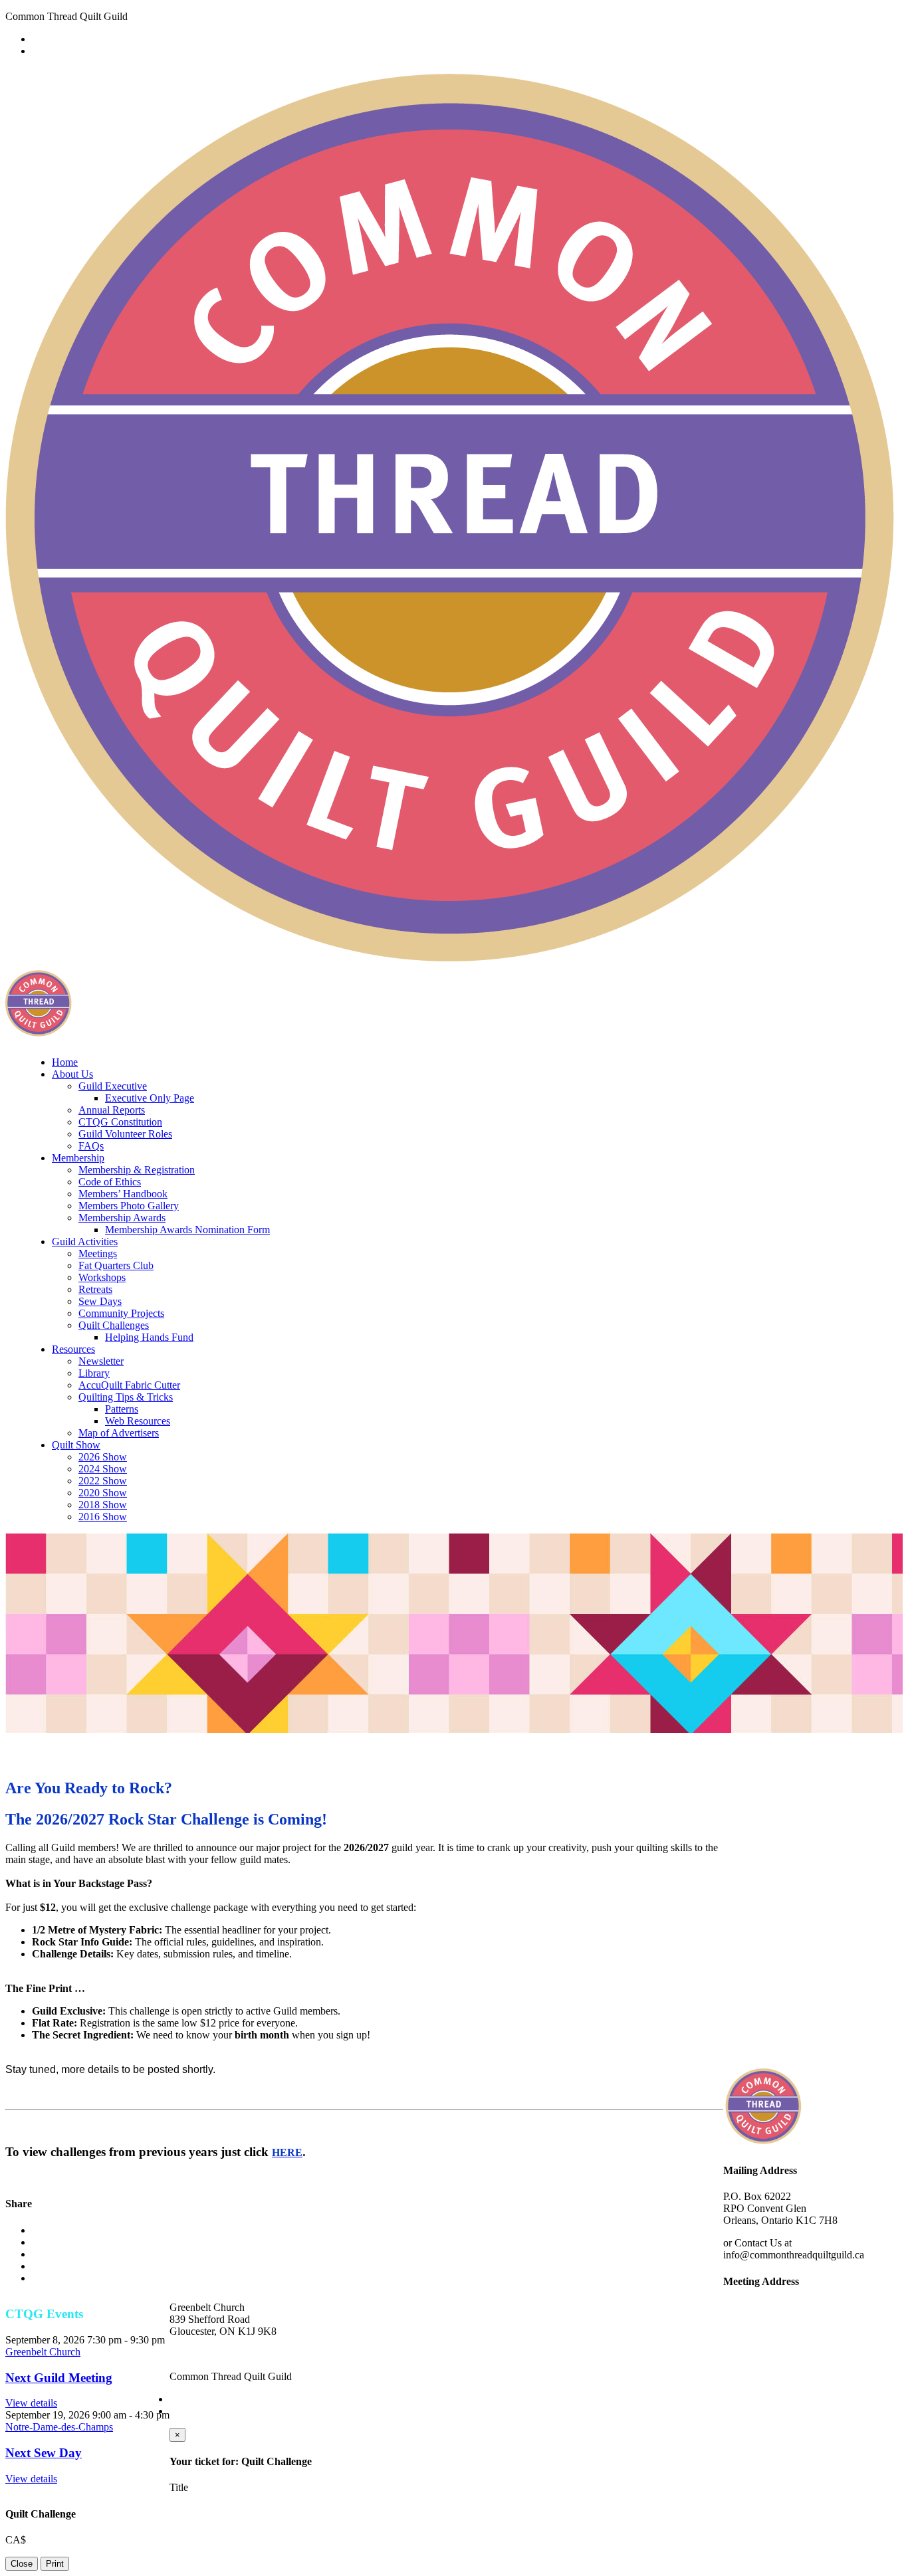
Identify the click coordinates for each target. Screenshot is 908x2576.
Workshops (102, 1277)
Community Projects (121, 1313)
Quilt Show (76, 1445)
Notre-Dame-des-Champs (59, 2427)
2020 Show (103, 1493)
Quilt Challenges (114, 1325)
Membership (78, 1158)
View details (31, 2403)
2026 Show (103, 1457)
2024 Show (103, 1469)
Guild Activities (85, 1241)
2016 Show (103, 1517)
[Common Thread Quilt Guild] (452, 957)
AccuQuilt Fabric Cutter (129, 1385)
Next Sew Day (44, 2453)
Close (22, 2564)
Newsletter (101, 1361)
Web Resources (138, 1421)
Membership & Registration (137, 1170)
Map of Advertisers (119, 1433)
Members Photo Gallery (129, 1206)
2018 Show (103, 1505)
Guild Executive (113, 1086)
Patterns (122, 1409)
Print (55, 2564)
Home (65, 1062)
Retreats (95, 1289)
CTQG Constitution (120, 1122)
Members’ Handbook (123, 1194)
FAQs (91, 1146)
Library (94, 1373)
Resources (73, 1349)
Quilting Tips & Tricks (126, 1397)
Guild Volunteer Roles (125, 1134)
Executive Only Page (150, 1098)
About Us (72, 1074)
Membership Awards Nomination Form (187, 1230)
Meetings (98, 1253)
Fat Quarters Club (116, 1265)
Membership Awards (122, 1218)
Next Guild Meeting (59, 2378)
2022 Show (103, 1481)
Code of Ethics (110, 1182)
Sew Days (100, 1301)
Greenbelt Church (43, 2352)
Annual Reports (112, 1110)
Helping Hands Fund (149, 1337)
